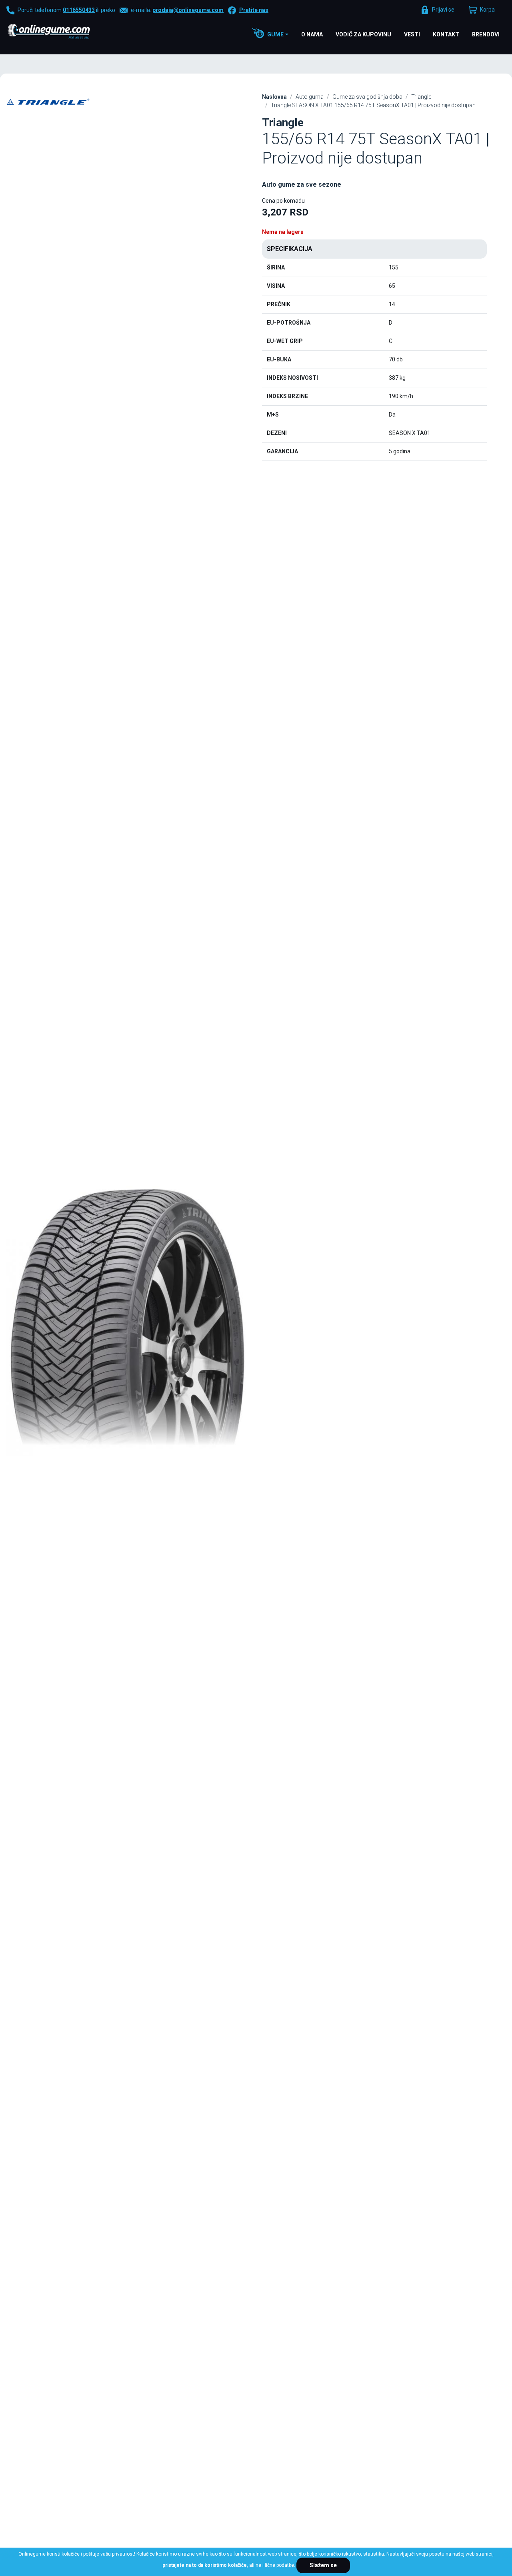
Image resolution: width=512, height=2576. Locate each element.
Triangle (421, 97)
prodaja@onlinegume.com (188, 10)
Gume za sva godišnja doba (367, 97)
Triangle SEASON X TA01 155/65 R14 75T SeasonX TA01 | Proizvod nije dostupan (373, 105)
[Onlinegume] (59, 32)
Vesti (412, 34)
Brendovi (486, 34)
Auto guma (310, 97)
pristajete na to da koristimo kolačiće (205, 2565)
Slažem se (323, 2565)
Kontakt (446, 34)
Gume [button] (275, 34)
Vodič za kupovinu (363, 34)
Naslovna (274, 97)
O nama (312, 34)
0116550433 (79, 10)
